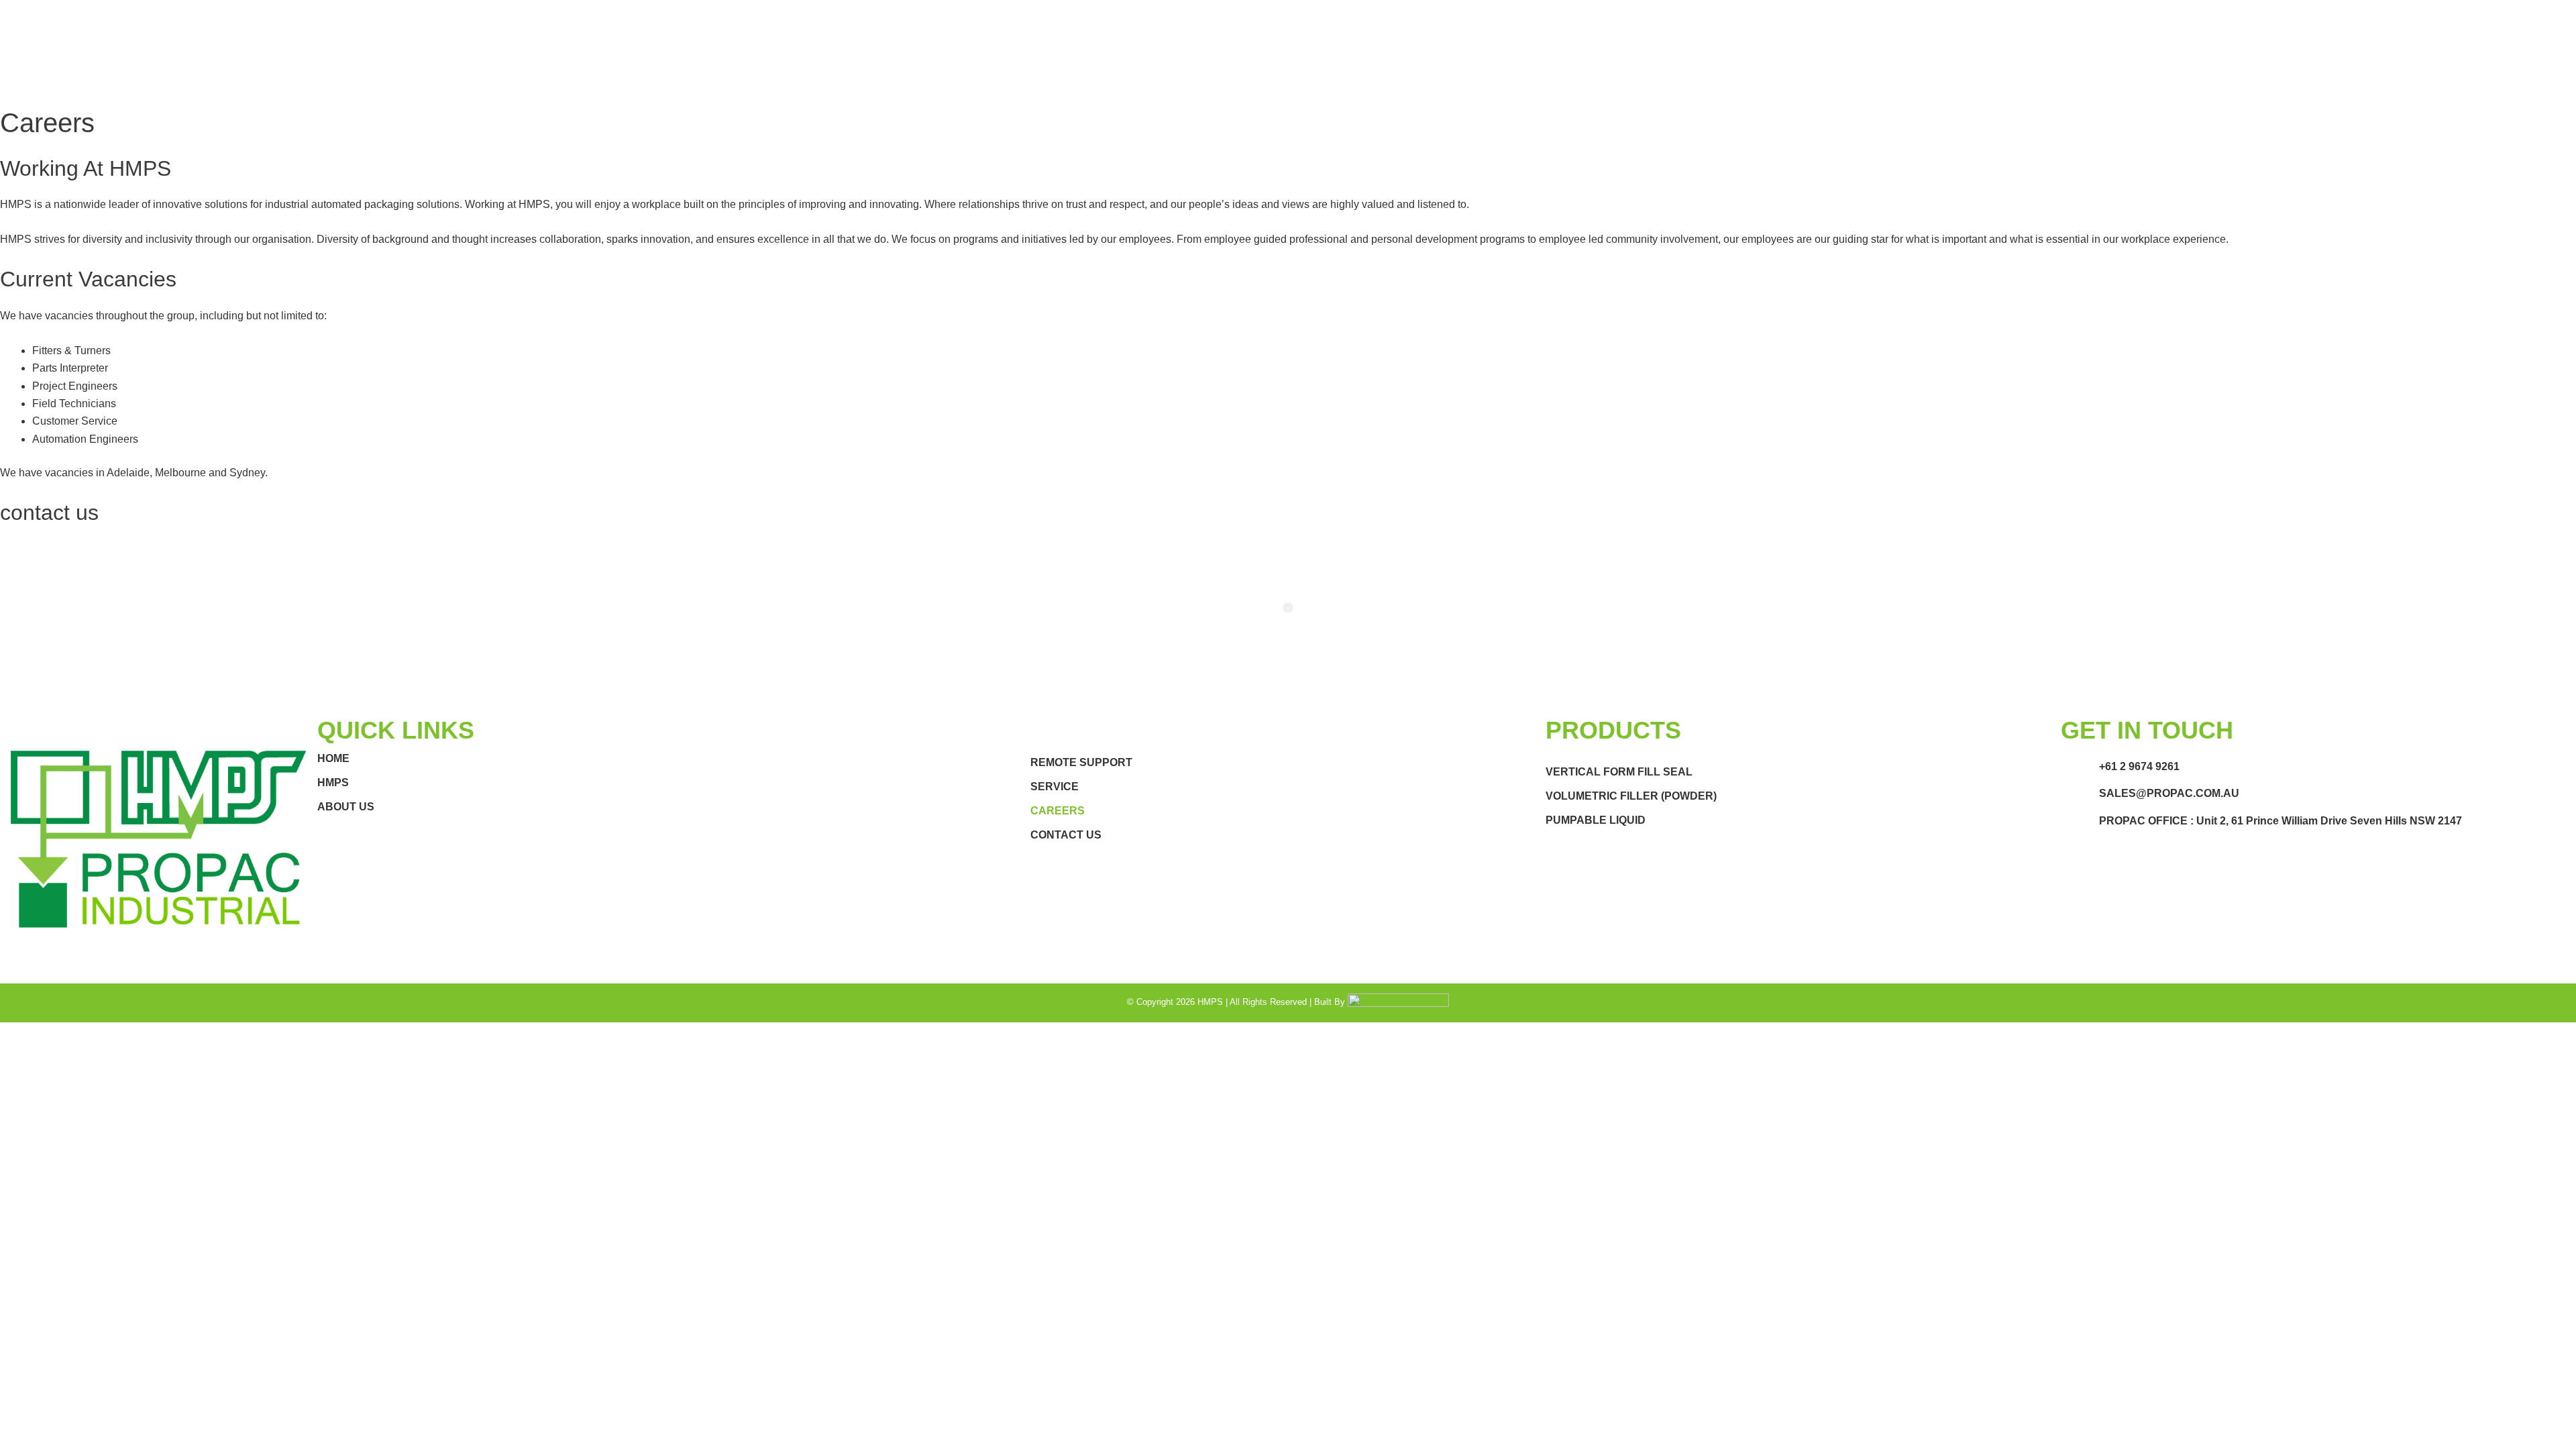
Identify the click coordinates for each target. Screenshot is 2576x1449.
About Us (346, 807)
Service (1055, 787)
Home (333, 758)
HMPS (333, 783)
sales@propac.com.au (2169, 793)
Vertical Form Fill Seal (1619, 772)
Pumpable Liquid (1596, 820)
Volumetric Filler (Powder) (1631, 796)
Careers (1058, 811)
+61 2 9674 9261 (2139, 766)
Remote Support (1081, 762)
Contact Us (1066, 835)
